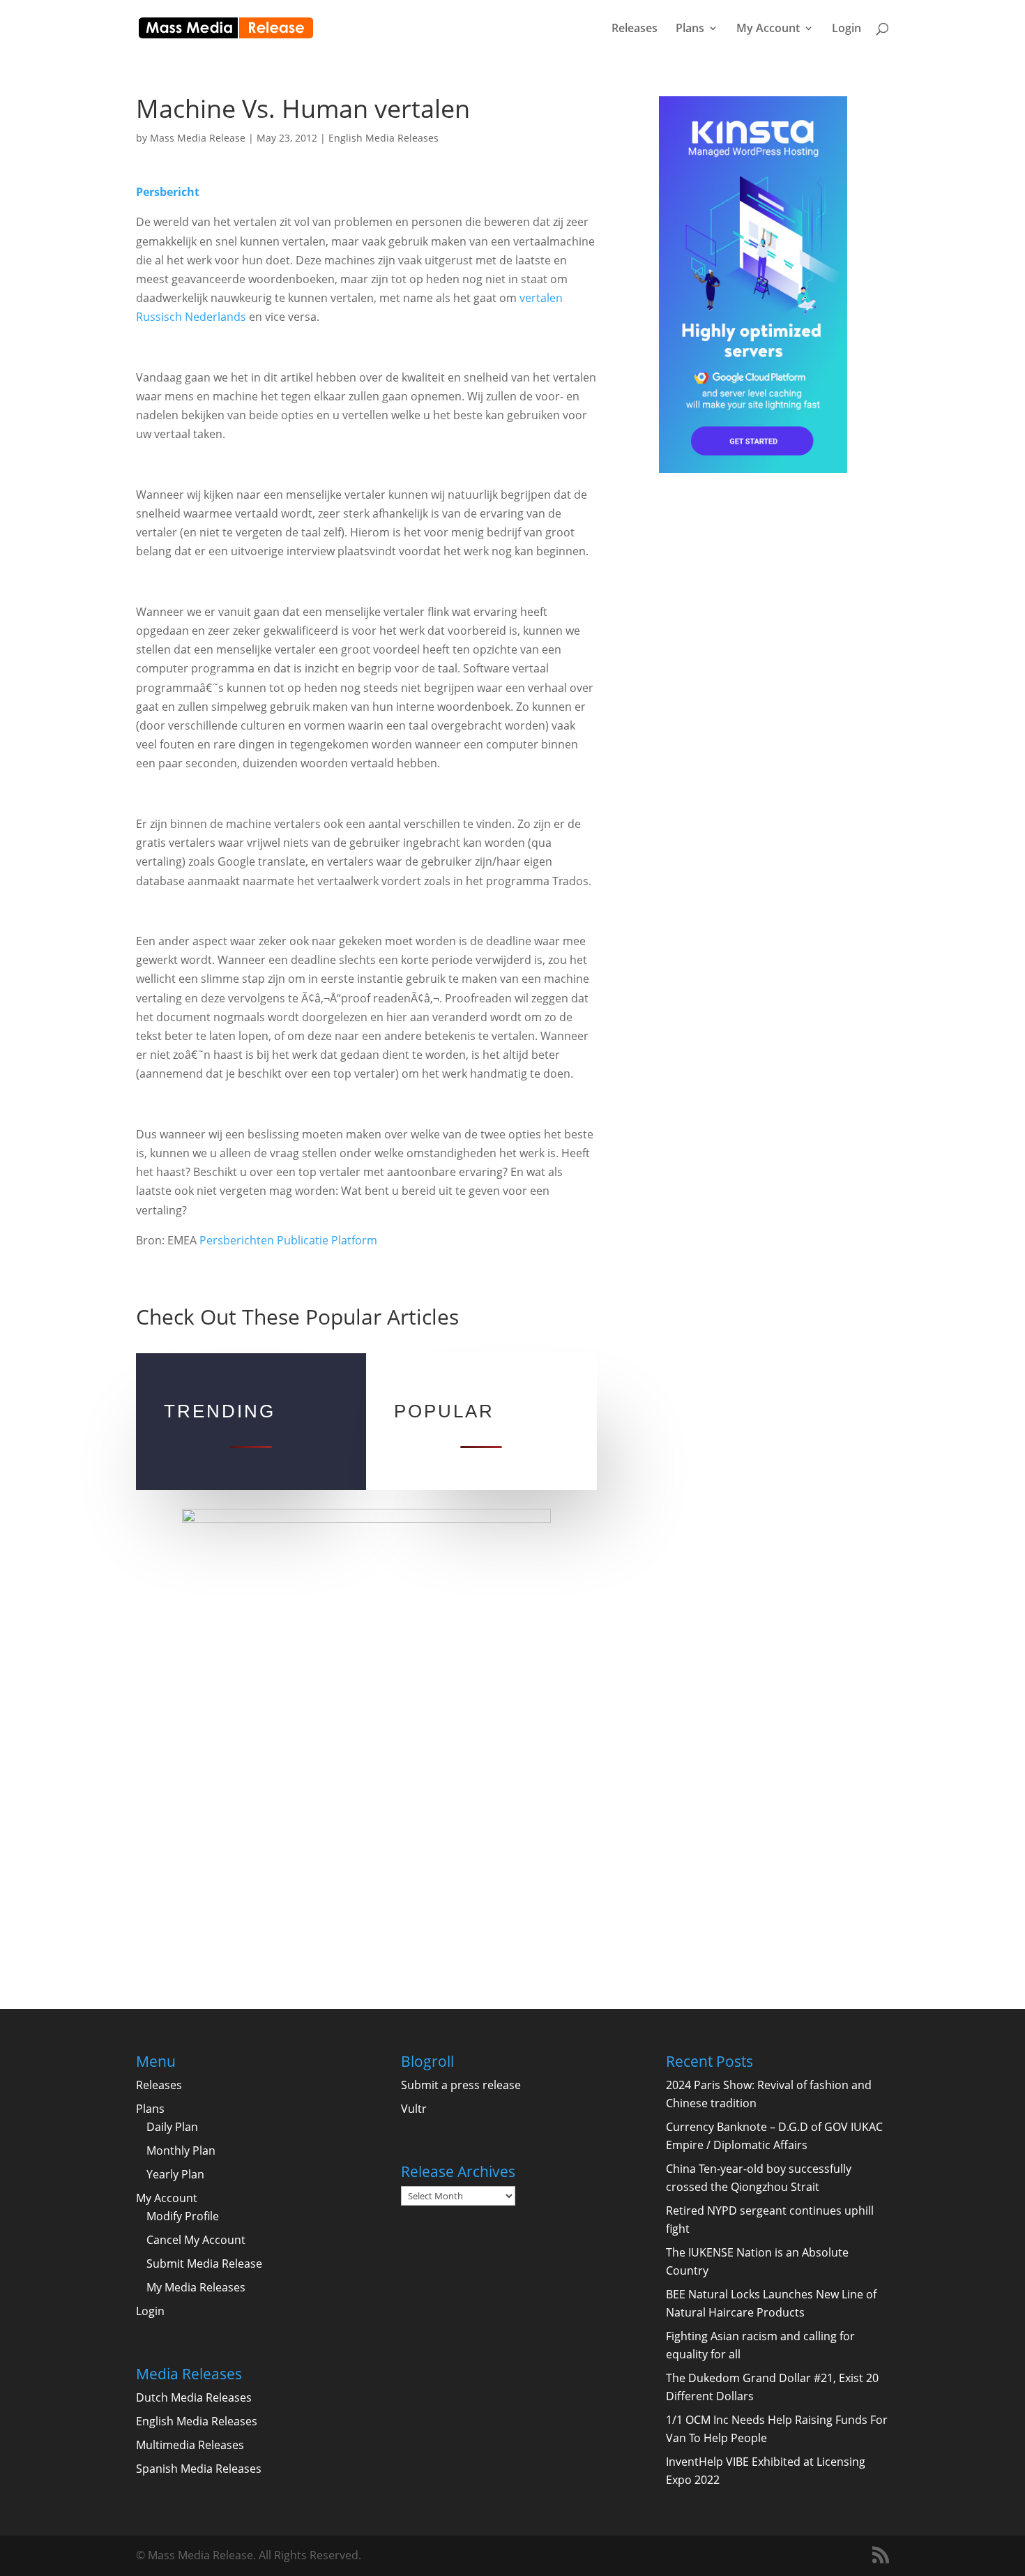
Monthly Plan (181, 2151)
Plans (690, 29)
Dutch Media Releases (194, 2397)
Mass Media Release (198, 138)
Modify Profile (183, 2216)
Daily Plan (172, 2127)
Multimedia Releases (190, 2445)
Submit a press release (461, 2085)
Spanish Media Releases (199, 2469)
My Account (768, 29)
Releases (635, 29)
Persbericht (168, 192)
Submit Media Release (204, 2264)
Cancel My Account (196, 2240)
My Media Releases (196, 2287)
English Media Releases (384, 138)
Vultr (414, 2109)
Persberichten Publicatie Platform (288, 1240)
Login (846, 29)
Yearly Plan (175, 2174)
